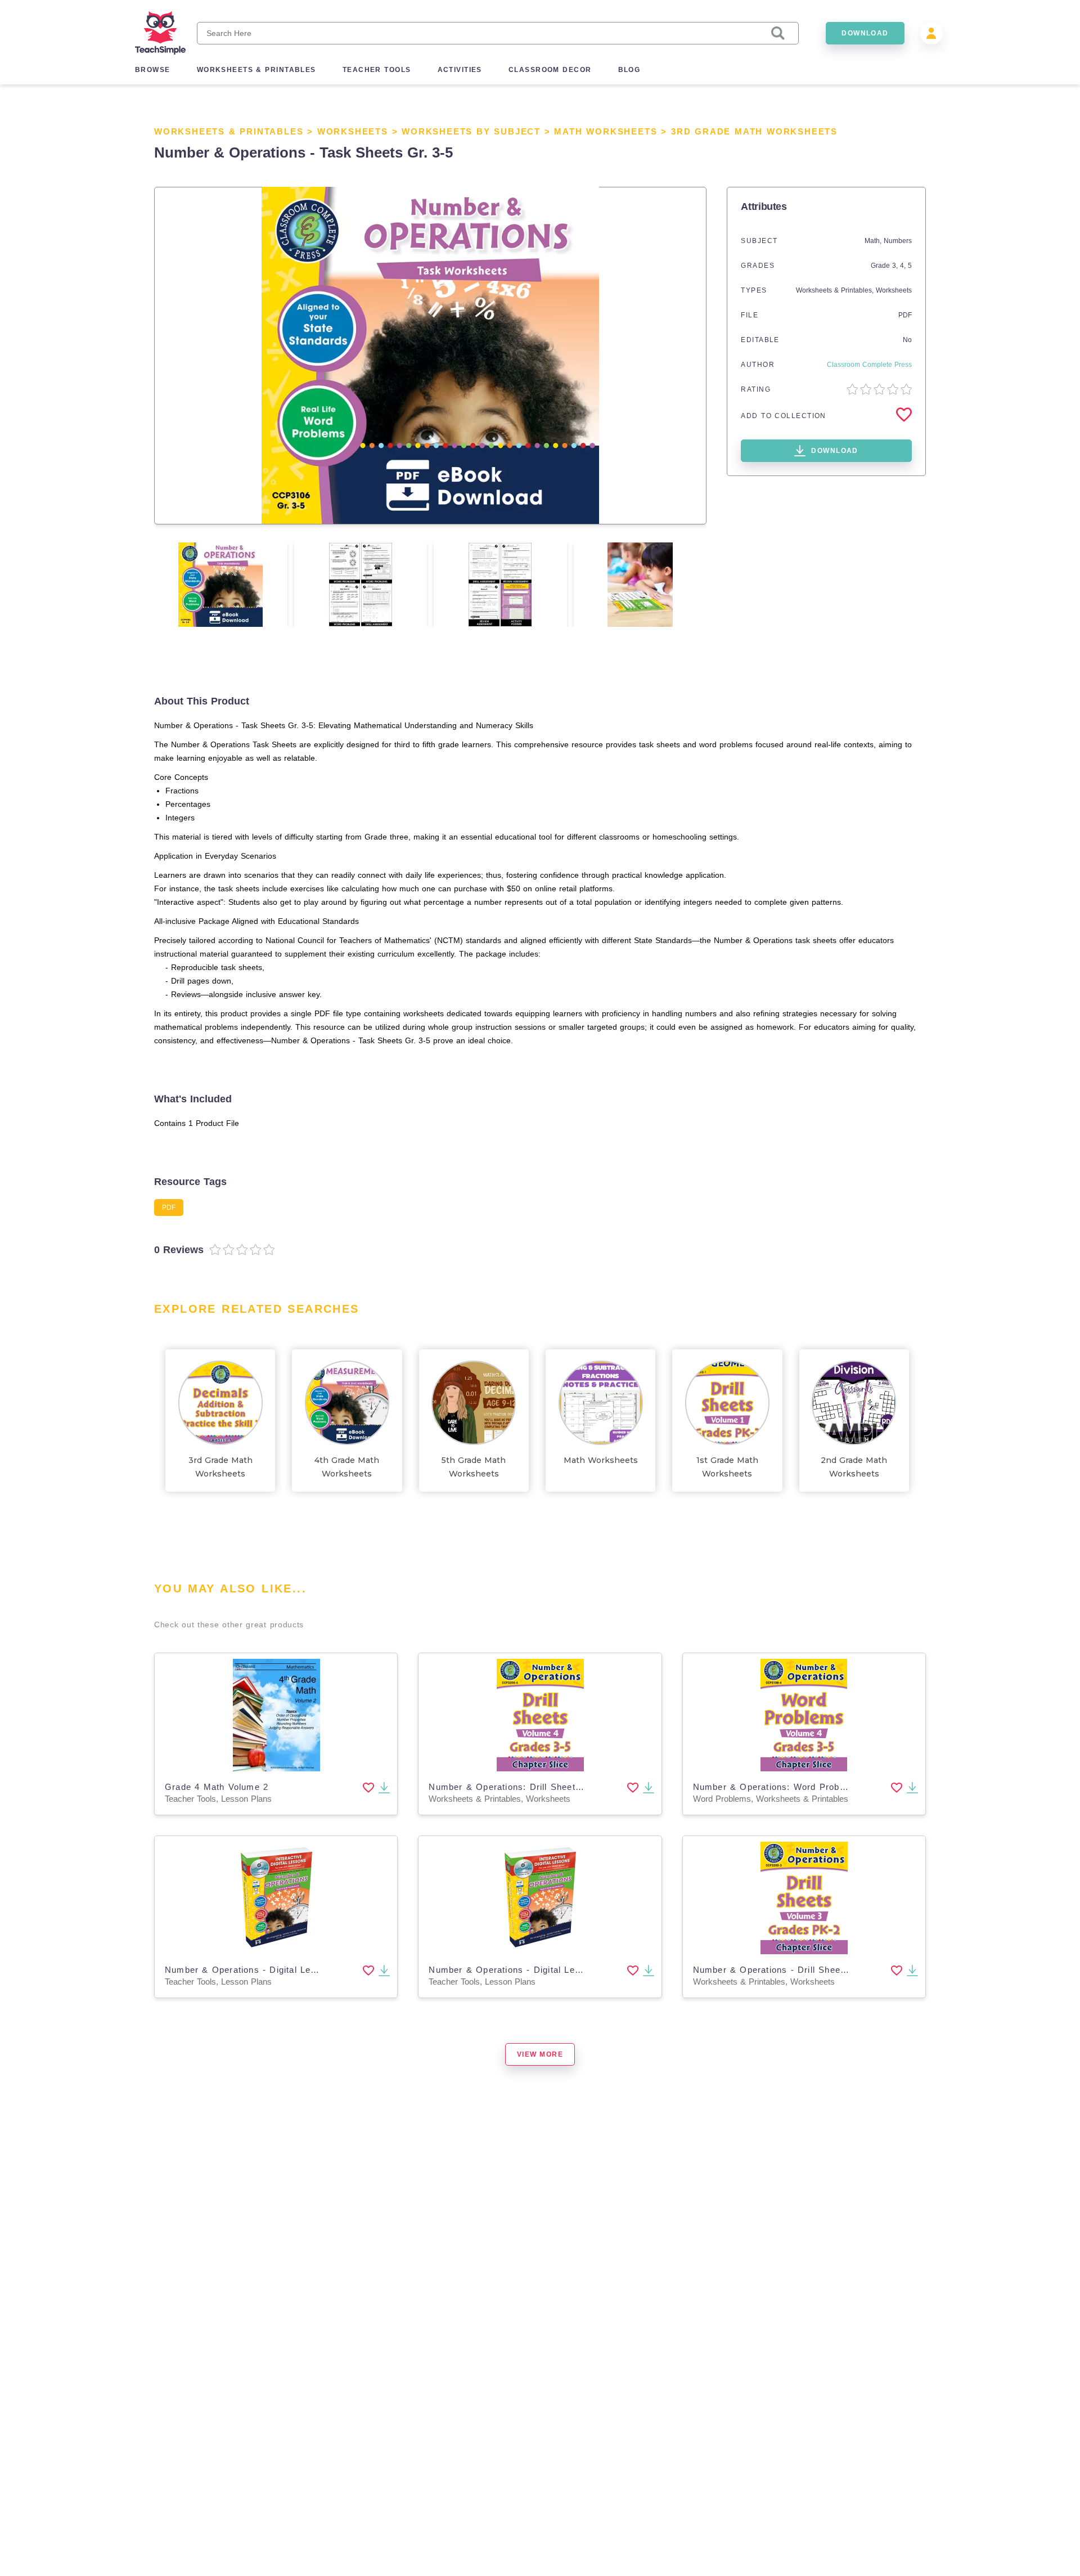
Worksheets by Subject (471, 131)
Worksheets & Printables (229, 131)
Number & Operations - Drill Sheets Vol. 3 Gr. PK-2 (806, 1970)
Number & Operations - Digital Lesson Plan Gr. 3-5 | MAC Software (313, 1970)
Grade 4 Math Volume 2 (217, 1787)
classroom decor (550, 70)
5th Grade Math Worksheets (474, 1467)
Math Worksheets (606, 131)
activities (460, 70)
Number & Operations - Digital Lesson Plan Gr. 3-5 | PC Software (573, 1970)
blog (629, 70)
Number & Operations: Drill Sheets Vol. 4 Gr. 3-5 (536, 1787)
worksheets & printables (256, 70)
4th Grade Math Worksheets (347, 1467)
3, (896, 266)
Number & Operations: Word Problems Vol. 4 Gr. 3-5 (808, 1787)
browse (153, 70)
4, (904, 266)
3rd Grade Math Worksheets (754, 131)
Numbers (898, 241)
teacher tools (377, 70)
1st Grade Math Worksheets (727, 1467)
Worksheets (353, 131)
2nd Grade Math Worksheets (854, 1467)
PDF (905, 315)
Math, (874, 241)
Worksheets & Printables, (836, 290)
